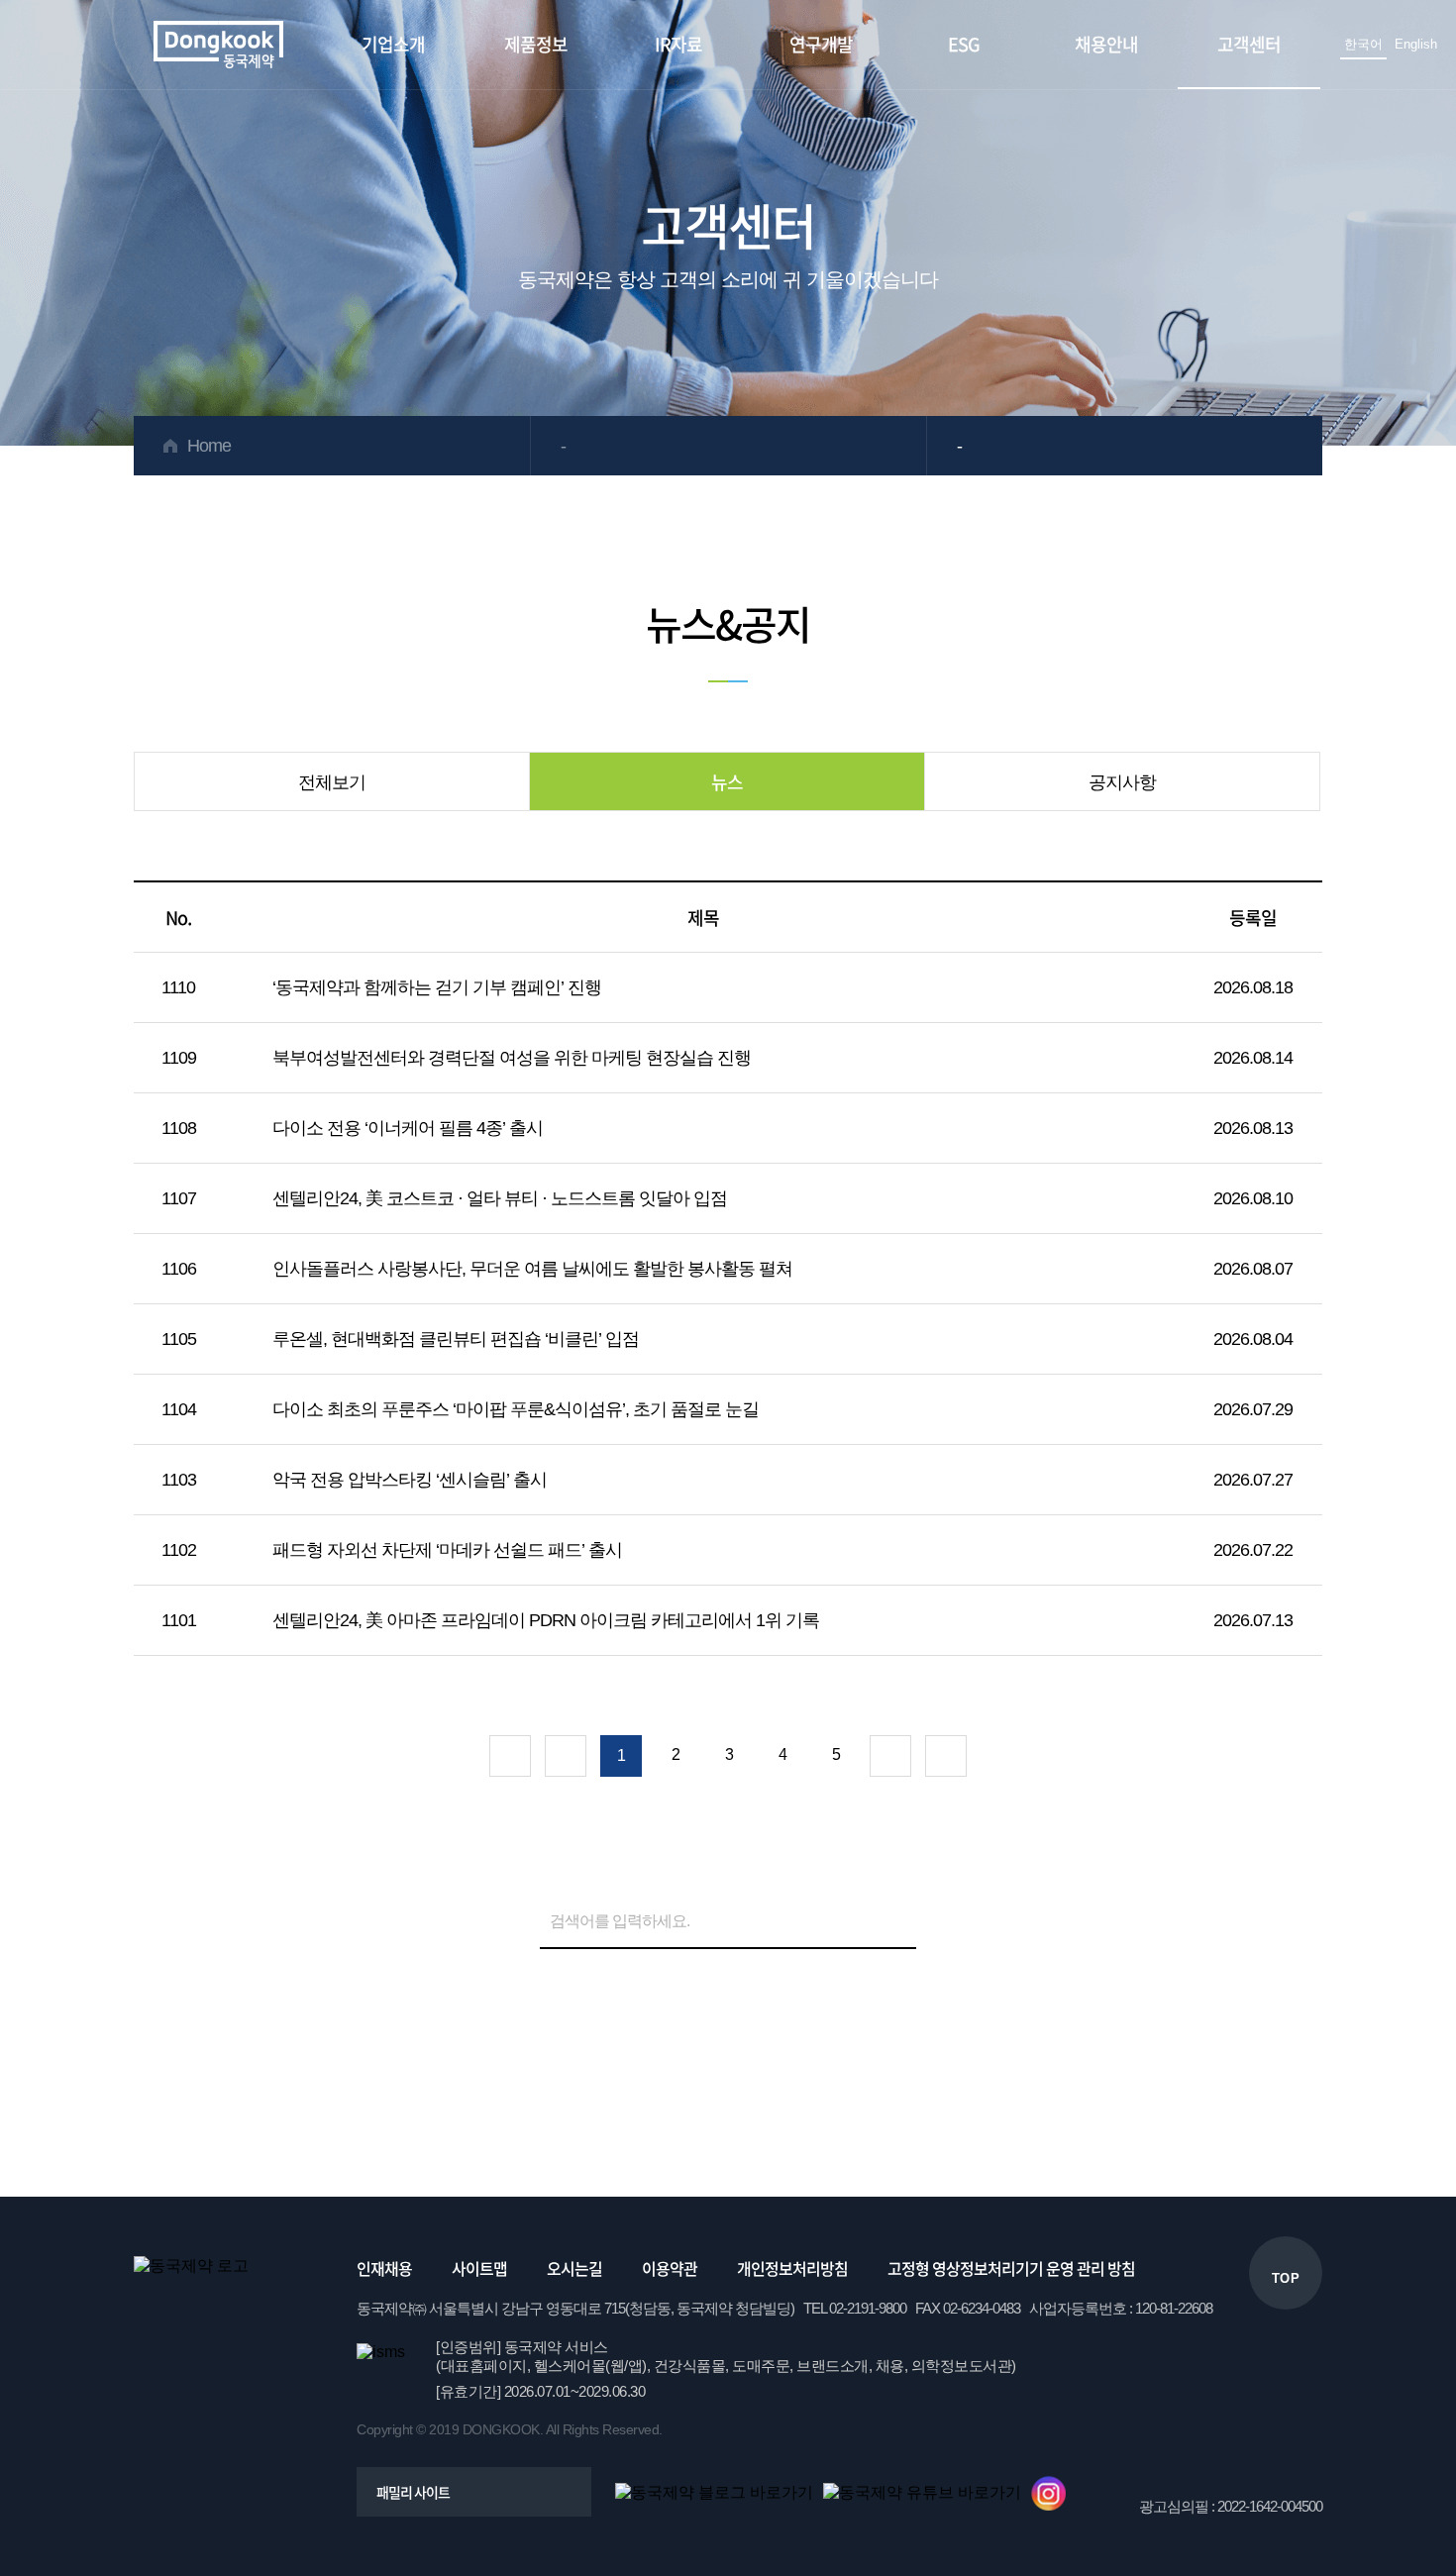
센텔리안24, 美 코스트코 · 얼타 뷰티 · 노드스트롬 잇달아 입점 (500, 1198)
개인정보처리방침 (792, 2268)
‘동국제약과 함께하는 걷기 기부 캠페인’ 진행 (437, 987)
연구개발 (821, 44)
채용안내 (1106, 44)
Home (209, 446)
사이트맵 (479, 2268)
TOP (1286, 2278)
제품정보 (536, 44)
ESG (964, 44)
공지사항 (1122, 782)
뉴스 (727, 782)
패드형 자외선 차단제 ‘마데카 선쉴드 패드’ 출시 (447, 1550)
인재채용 (384, 2268)
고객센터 (1249, 44)
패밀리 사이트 (413, 2492)
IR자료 (678, 44)
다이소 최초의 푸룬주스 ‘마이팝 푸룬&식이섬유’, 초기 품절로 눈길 (516, 1409)
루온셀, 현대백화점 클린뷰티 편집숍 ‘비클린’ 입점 (456, 1339)
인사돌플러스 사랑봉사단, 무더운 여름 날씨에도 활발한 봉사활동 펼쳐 (532, 1269)
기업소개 (393, 44)
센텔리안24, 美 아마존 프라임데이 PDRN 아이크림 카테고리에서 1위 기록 (546, 1620)
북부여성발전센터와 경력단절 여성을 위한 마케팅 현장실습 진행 (512, 1058)
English (1416, 44)
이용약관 (670, 2268)
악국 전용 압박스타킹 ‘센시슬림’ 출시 (410, 1480)
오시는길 (574, 2268)
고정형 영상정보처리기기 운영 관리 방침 (1011, 2268)
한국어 (1363, 44)
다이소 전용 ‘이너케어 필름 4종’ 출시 (408, 1128)
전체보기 (332, 782)
